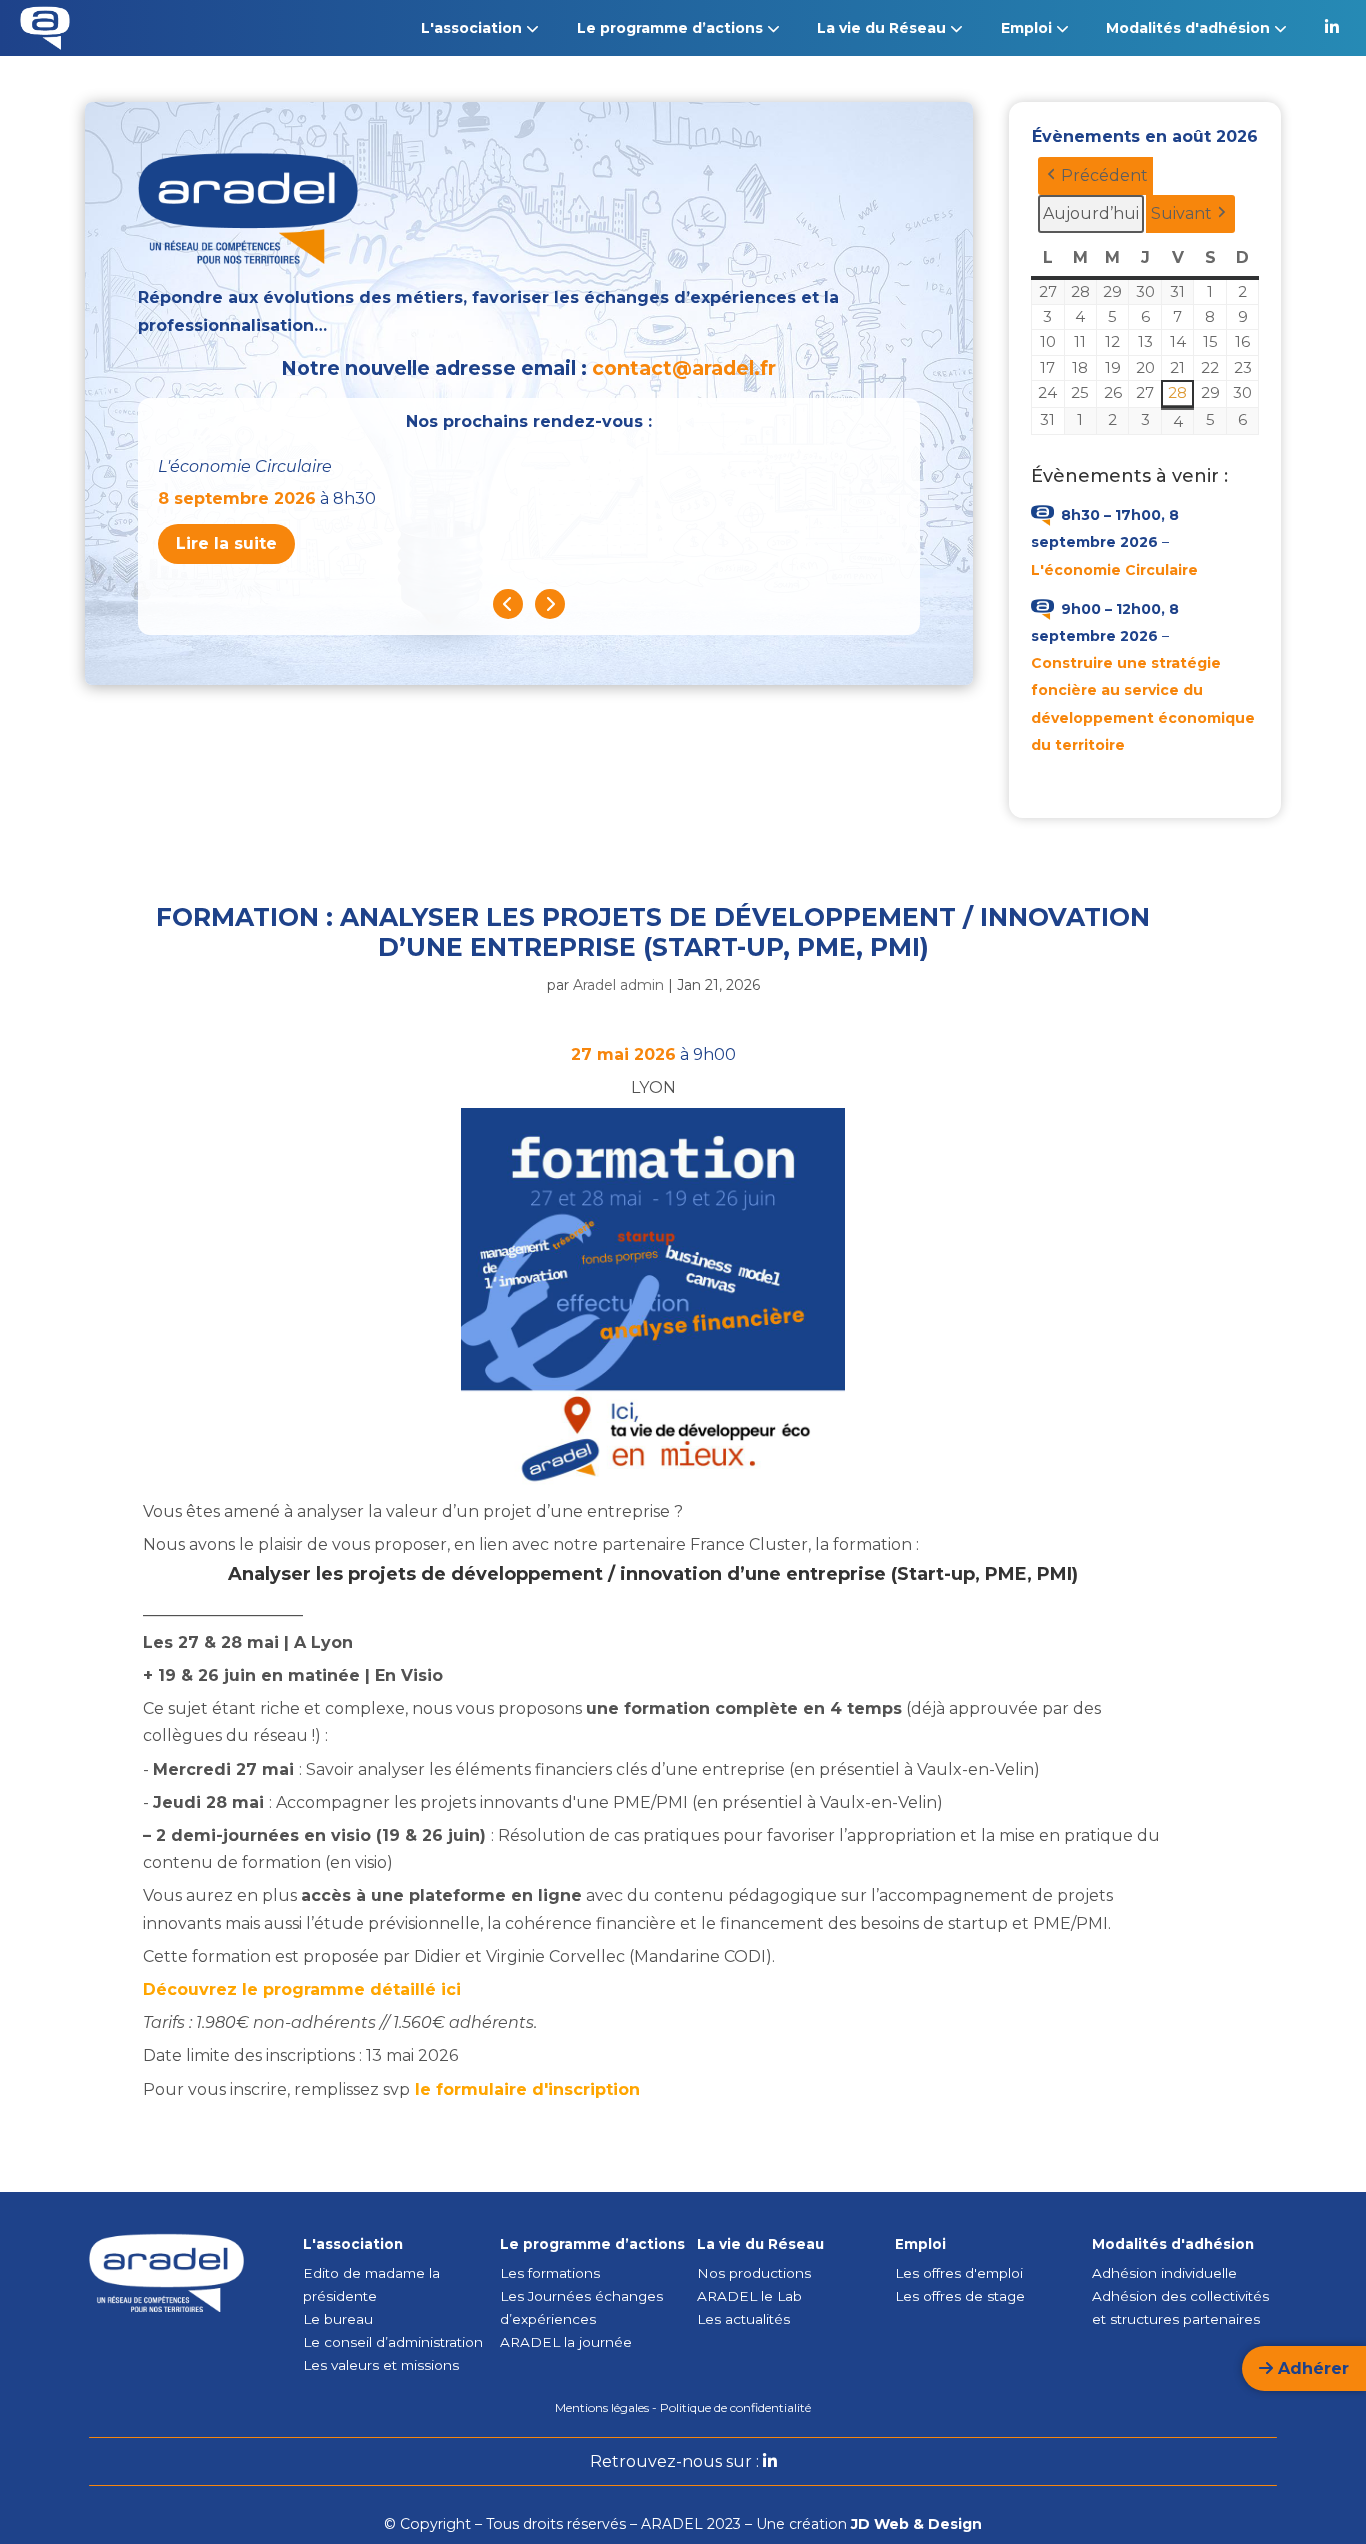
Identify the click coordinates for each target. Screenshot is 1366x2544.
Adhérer (1311, 2368)
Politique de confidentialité (735, 2407)
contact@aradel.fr (684, 368)
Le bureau (338, 2319)
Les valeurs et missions (381, 2365)
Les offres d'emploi (959, 2273)
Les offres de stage (960, 2296)
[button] (1095, 176)
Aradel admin (618, 985)
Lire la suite (226, 543)
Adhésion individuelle (1164, 2273)
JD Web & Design (916, 2524)
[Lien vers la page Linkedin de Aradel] (1332, 28)
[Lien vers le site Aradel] (45, 32)
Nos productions (754, 2273)
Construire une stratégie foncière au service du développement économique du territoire (1143, 704)
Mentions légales (602, 2407)
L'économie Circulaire (1114, 570)
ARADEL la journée (566, 2342)
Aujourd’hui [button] (1091, 213)
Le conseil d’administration (393, 2342)
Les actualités (743, 2319)
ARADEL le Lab (749, 2296)
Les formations (550, 2273)
